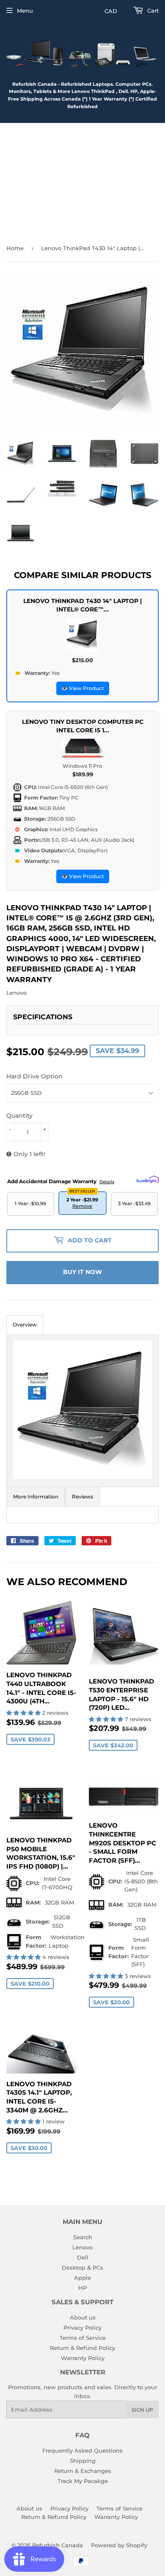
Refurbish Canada (58, 2545)
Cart (152, 11)
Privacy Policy (82, 2328)
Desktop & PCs (82, 2268)
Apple (82, 2278)
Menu (25, 11)
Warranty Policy (83, 2358)
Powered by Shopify (119, 2545)
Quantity (19, 1116)
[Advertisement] (82, 180)
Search (83, 2237)
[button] (24, 1713)
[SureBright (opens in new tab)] (147, 1179)
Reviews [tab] (82, 1497)
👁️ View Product (83, 688)
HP (82, 2288)
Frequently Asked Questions (82, 2450)
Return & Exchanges (83, 2471)
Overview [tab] (25, 1325)
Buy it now (82, 1272)
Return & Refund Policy (82, 2348)
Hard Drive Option (34, 1076)
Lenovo (82, 2247)
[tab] (82, 1411)
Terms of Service (83, 2338)
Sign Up (142, 2410)
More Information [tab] (36, 1497)
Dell (83, 2257)
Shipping (83, 2461)
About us (83, 2317)
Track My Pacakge (83, 2481)
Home (15, 248)
